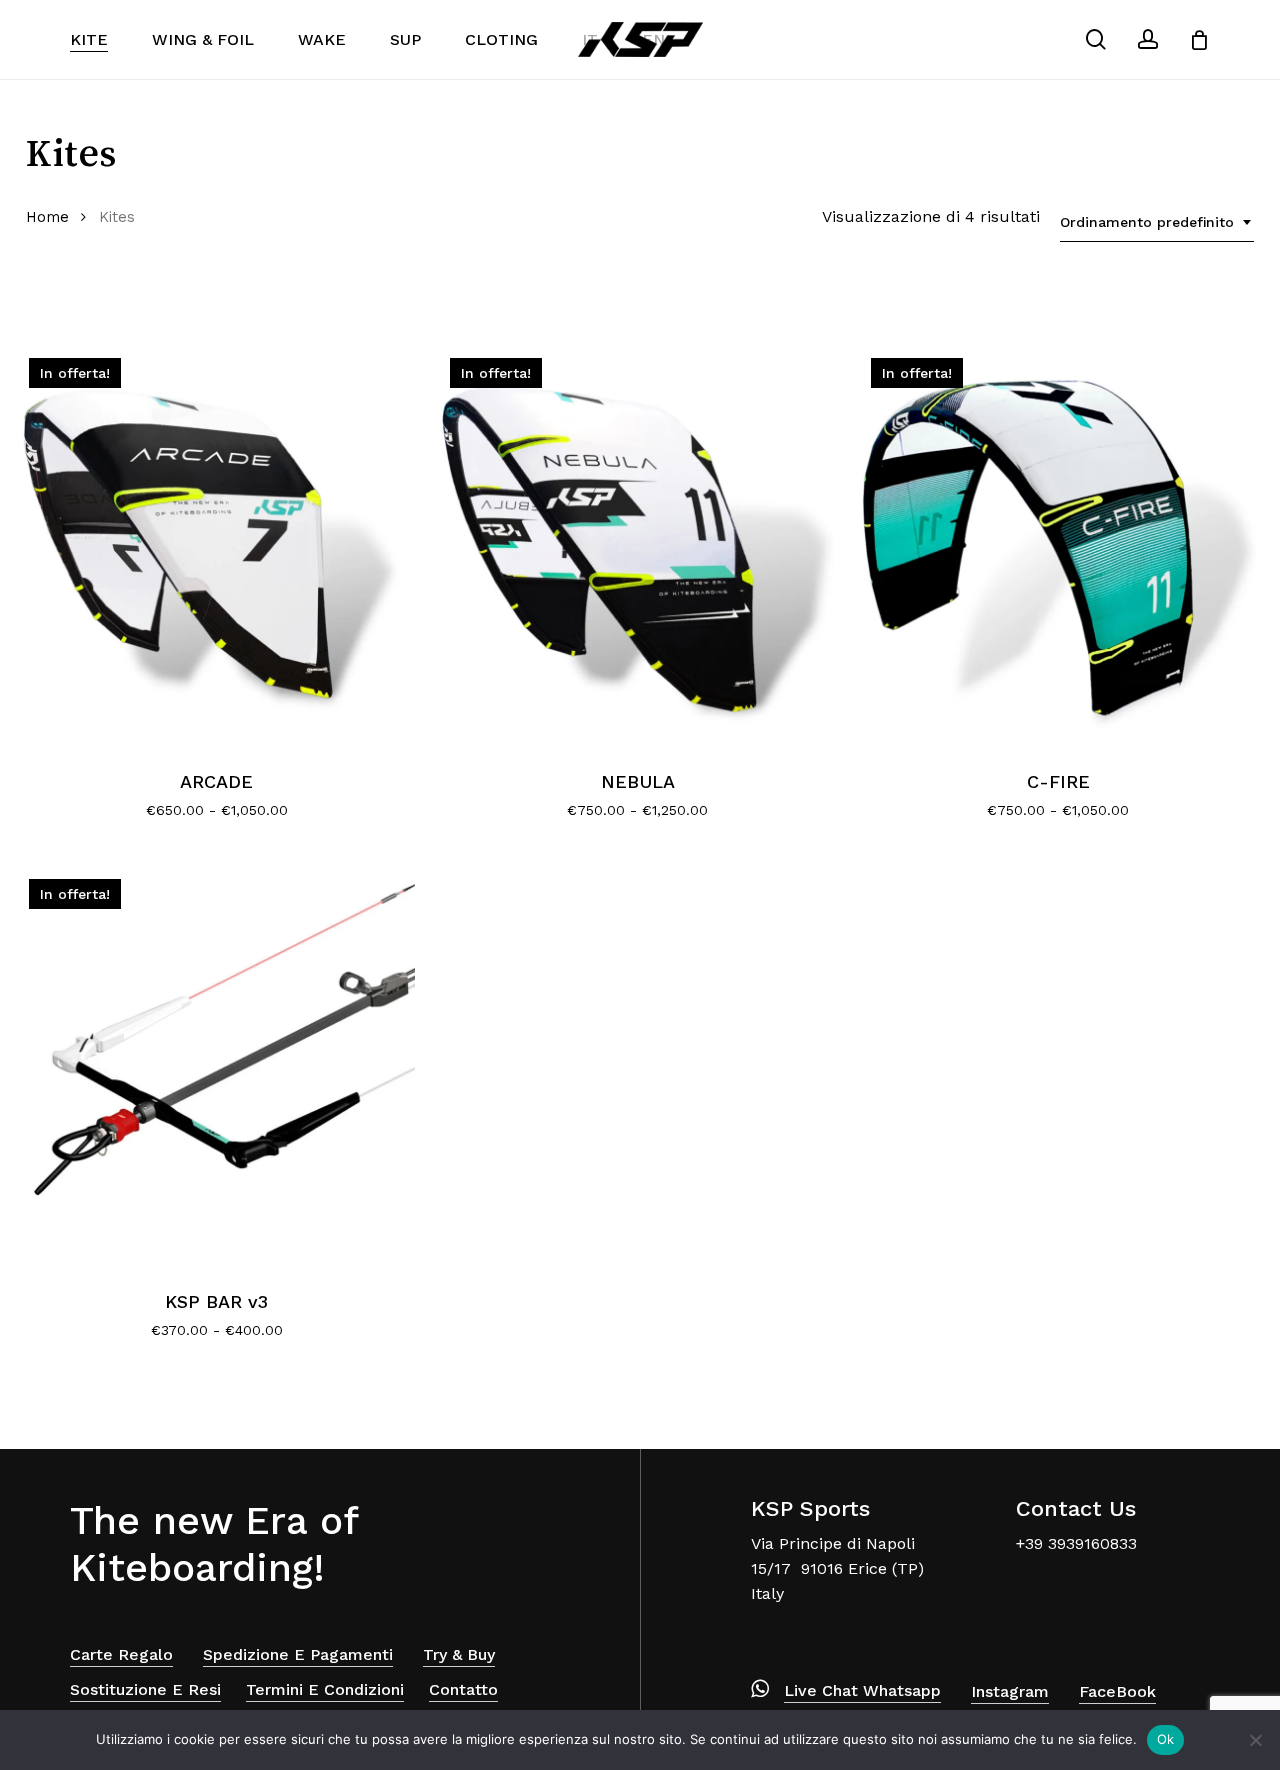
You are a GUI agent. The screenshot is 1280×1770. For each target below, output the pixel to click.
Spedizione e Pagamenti (298, 1654)
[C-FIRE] (1058, 545)
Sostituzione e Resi (145, 1689)
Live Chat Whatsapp (862, 1690)
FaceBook (1117, 1691)
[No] (1255, 1740)
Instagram (1010, 1691)
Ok (1166, 1739)
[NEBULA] (637, 545)
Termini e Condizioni (325, 1689)
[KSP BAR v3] (216, 1066)
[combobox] (1157, 222)
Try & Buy (459, 1654)
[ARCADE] (216, 545)
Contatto (463, 1689)
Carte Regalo (121, 1654)
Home (47, 217)
